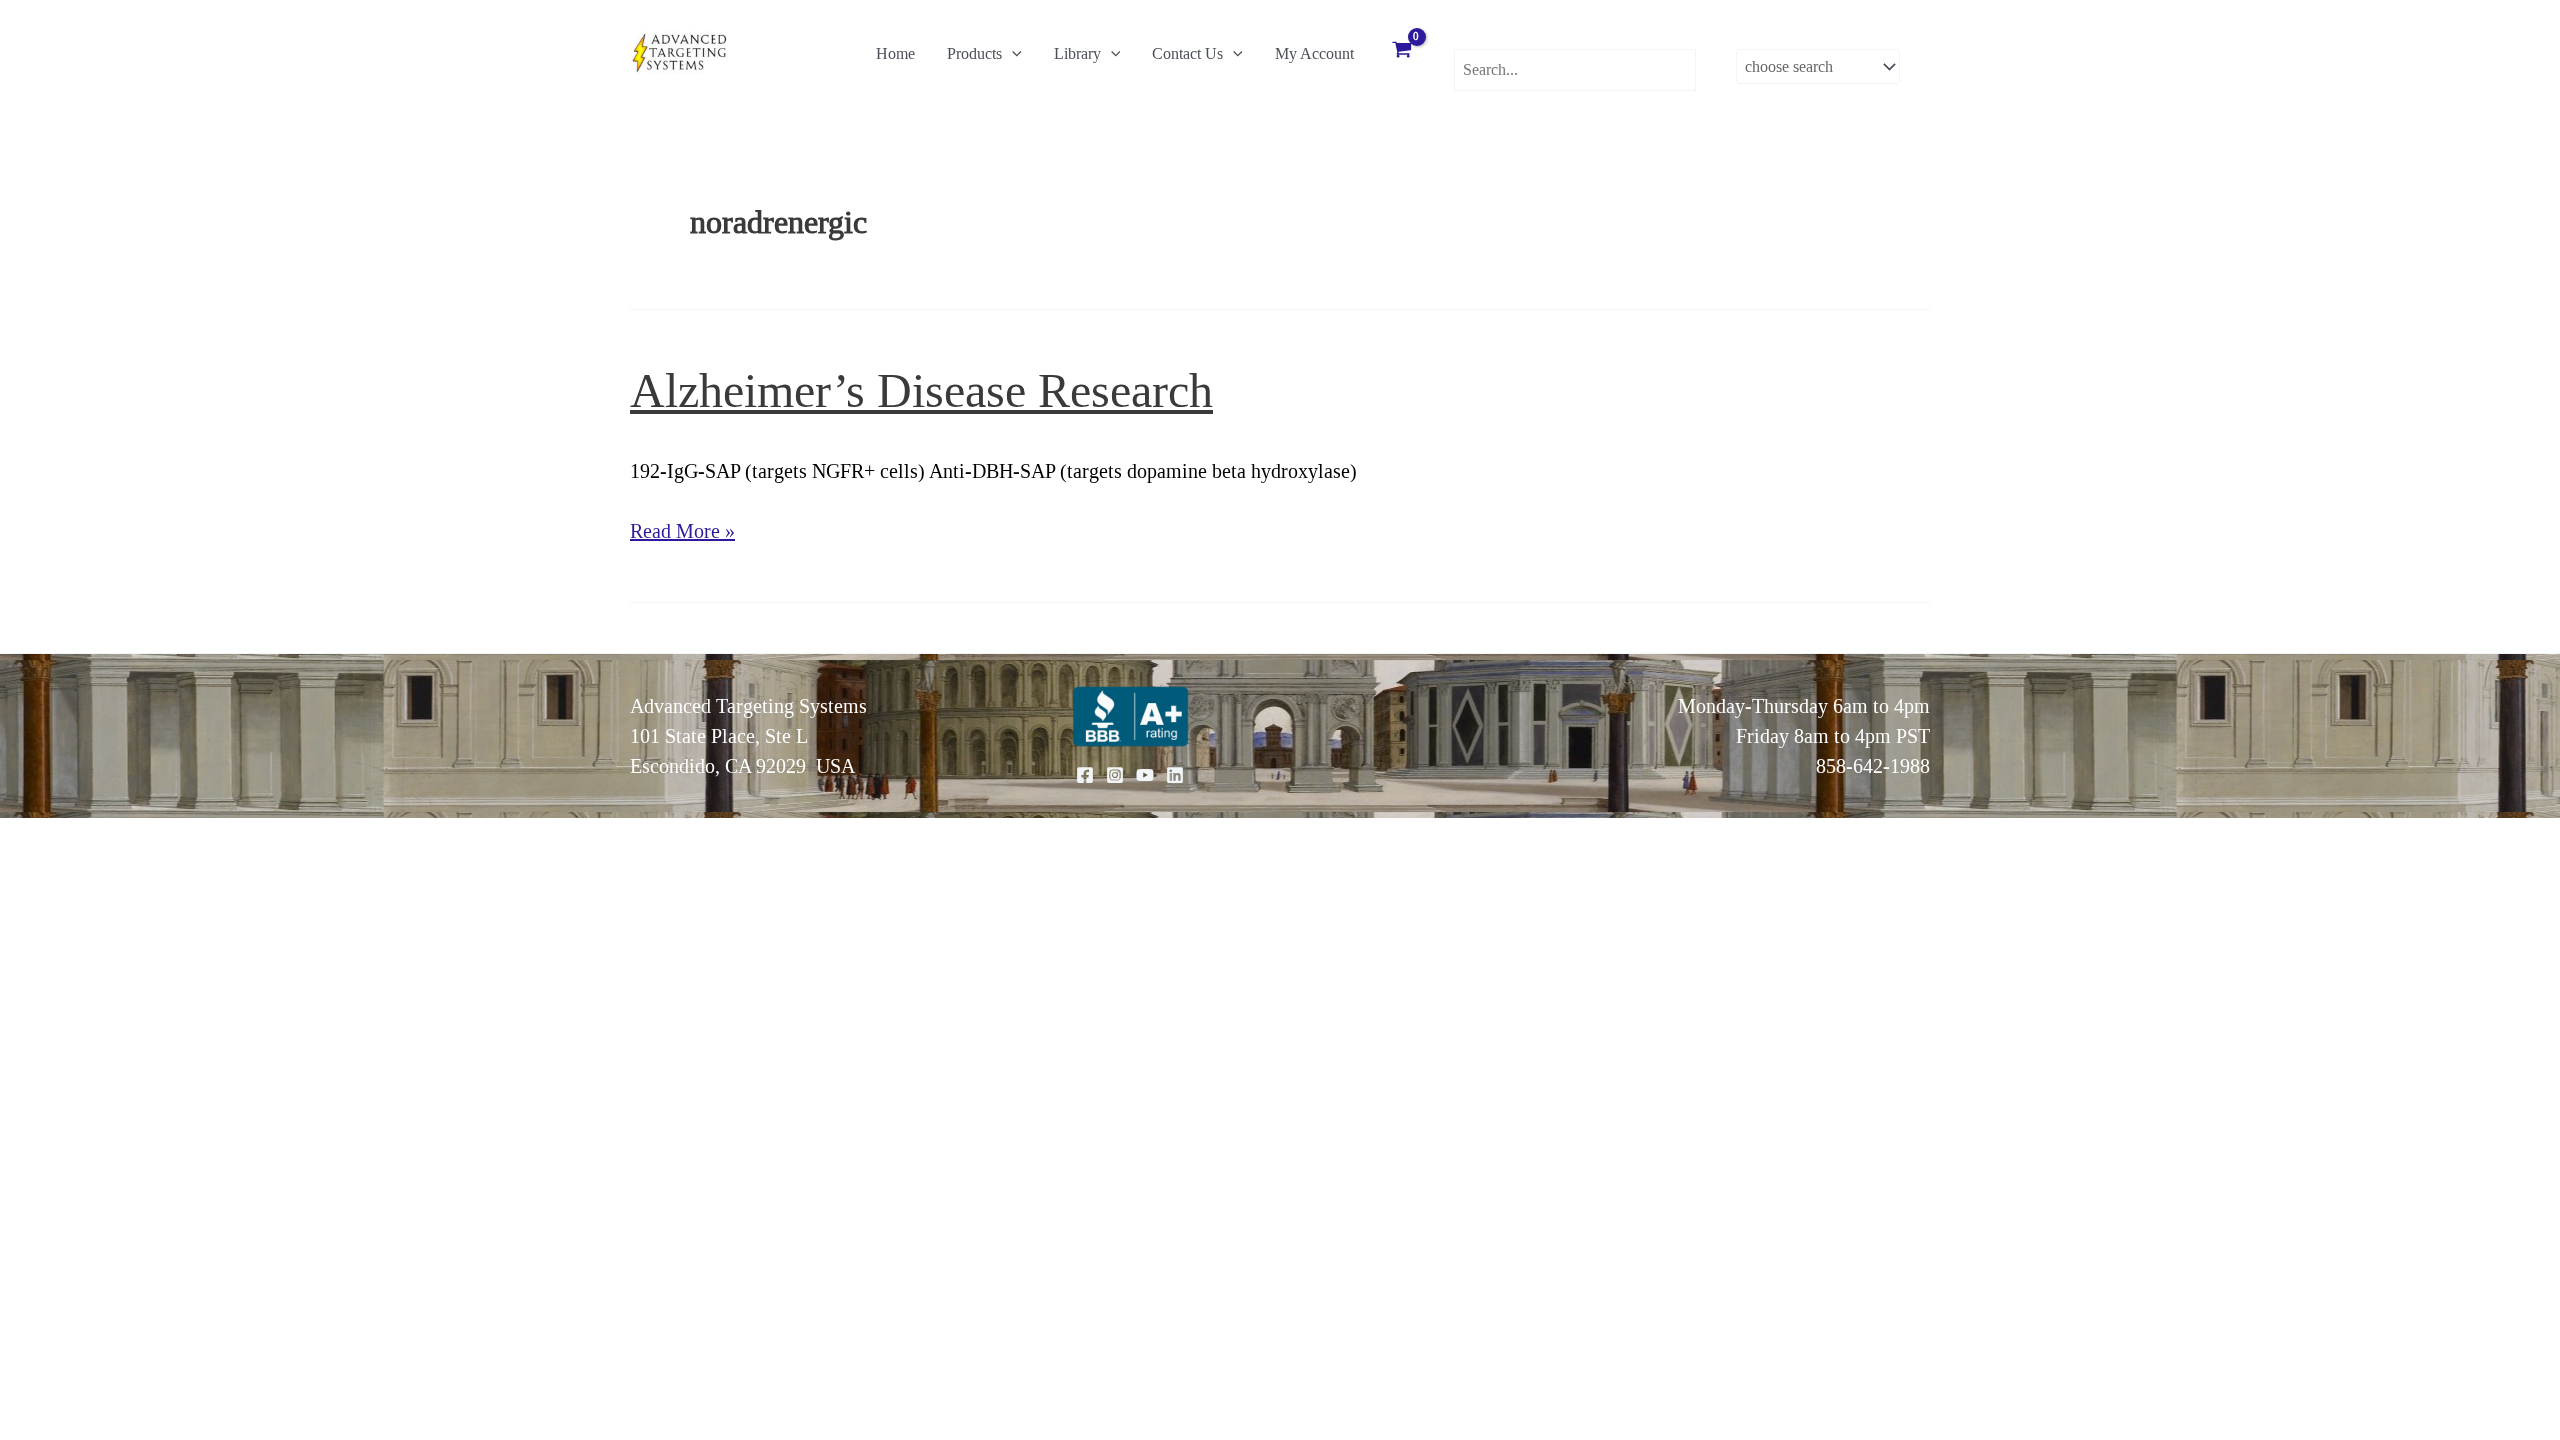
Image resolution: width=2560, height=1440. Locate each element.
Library (1077, 53)
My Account (1314, 53)
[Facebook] (1085, 775)
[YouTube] (1145, 775)
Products (974, 53)
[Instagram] (1115, 775)
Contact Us (1187, 53)
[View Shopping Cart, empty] (1402, 52)
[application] (1012, 54)
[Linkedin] (1175, 775)
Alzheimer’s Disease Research (921, 390)
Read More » (682, 532)
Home (895, 53)
